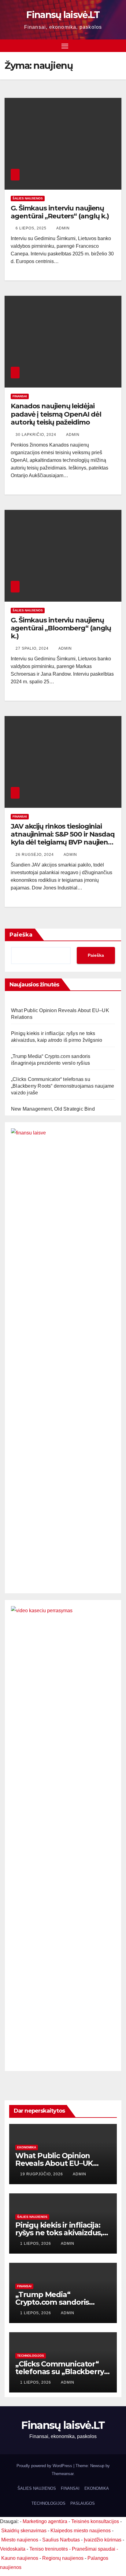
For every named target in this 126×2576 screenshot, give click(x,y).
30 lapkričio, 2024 (37, 435)
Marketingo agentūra (45, 2521)
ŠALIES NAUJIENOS (28, 198)
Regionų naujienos (63, 2558)
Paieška (21, 935)
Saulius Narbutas (61, 2540)
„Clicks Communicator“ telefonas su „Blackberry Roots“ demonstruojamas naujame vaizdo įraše (63, 1086)
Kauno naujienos (20, 2558)
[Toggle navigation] (65, 46)
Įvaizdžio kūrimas (103, 2540)
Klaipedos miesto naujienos (81, 2531)
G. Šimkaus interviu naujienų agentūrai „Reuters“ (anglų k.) (60, 212)
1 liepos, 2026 (36, 2244)
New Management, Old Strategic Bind (53, 1109)
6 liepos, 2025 (32, 228)
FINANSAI (20, 396)
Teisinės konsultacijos (95, 2521)
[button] (118, 45)
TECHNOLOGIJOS (31, 2356)
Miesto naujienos (20, 2540)
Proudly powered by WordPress (45, 2466)
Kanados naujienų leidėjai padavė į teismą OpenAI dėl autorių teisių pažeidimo (56, 414)
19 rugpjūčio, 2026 (42, 2174)
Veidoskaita (13, 2549)
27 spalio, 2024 (33, 648)
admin (63, 228)
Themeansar (63, 2474)
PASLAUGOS (83, 2503)
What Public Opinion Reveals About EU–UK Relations (54, 2163)
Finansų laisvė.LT (63, 15)
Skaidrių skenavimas (24, 2531)
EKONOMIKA (27, 2147)
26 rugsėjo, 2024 (35, 855)
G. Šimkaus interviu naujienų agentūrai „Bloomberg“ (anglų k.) (61, 628)
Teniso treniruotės (49, 2549)
